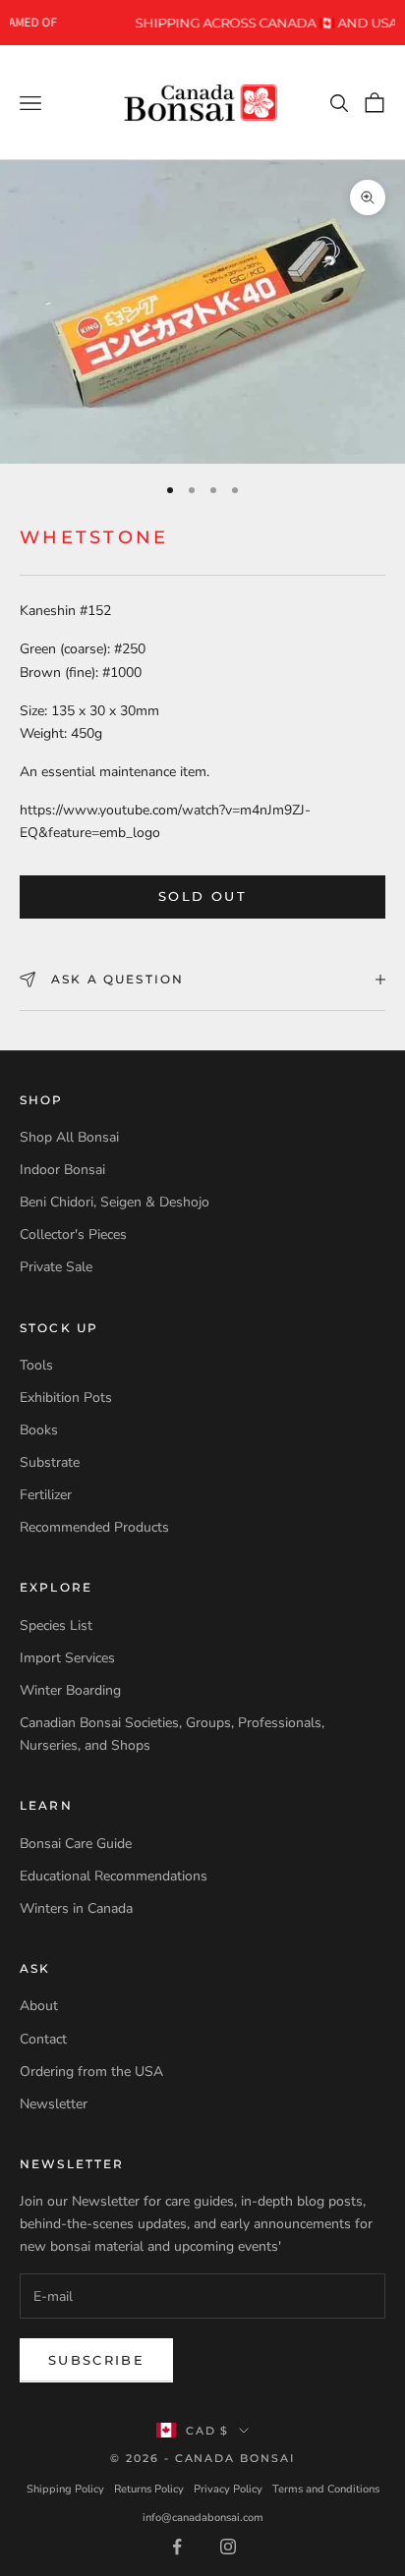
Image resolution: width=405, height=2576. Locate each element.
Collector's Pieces (73, 1234)
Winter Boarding (70, 1690)
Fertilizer (46, 1495)
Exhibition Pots (66, 1398)
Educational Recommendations (114, 1876)
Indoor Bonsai (62, 1170)
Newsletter (54, 2104)
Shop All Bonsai (69, 1137)
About (39, 2006)
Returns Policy (149, 2489)
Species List (56, 1625)
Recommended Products (94, 1527)
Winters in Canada (76, 1908)
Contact (43, 2039)
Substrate (50, 1462)
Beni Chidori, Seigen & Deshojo (115, 1202)
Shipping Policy (65, 2489)
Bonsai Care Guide (76, 1844)
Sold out (202, 896)
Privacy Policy (228, 2489)
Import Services (67, 1658)
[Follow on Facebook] (177, 2547)
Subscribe (96, 2360)
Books (39, 1430)
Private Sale (56, 1267)
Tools (36, 1365)
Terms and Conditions (326, 2489)
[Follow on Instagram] (228, 2547)
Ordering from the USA (91, 2072)
